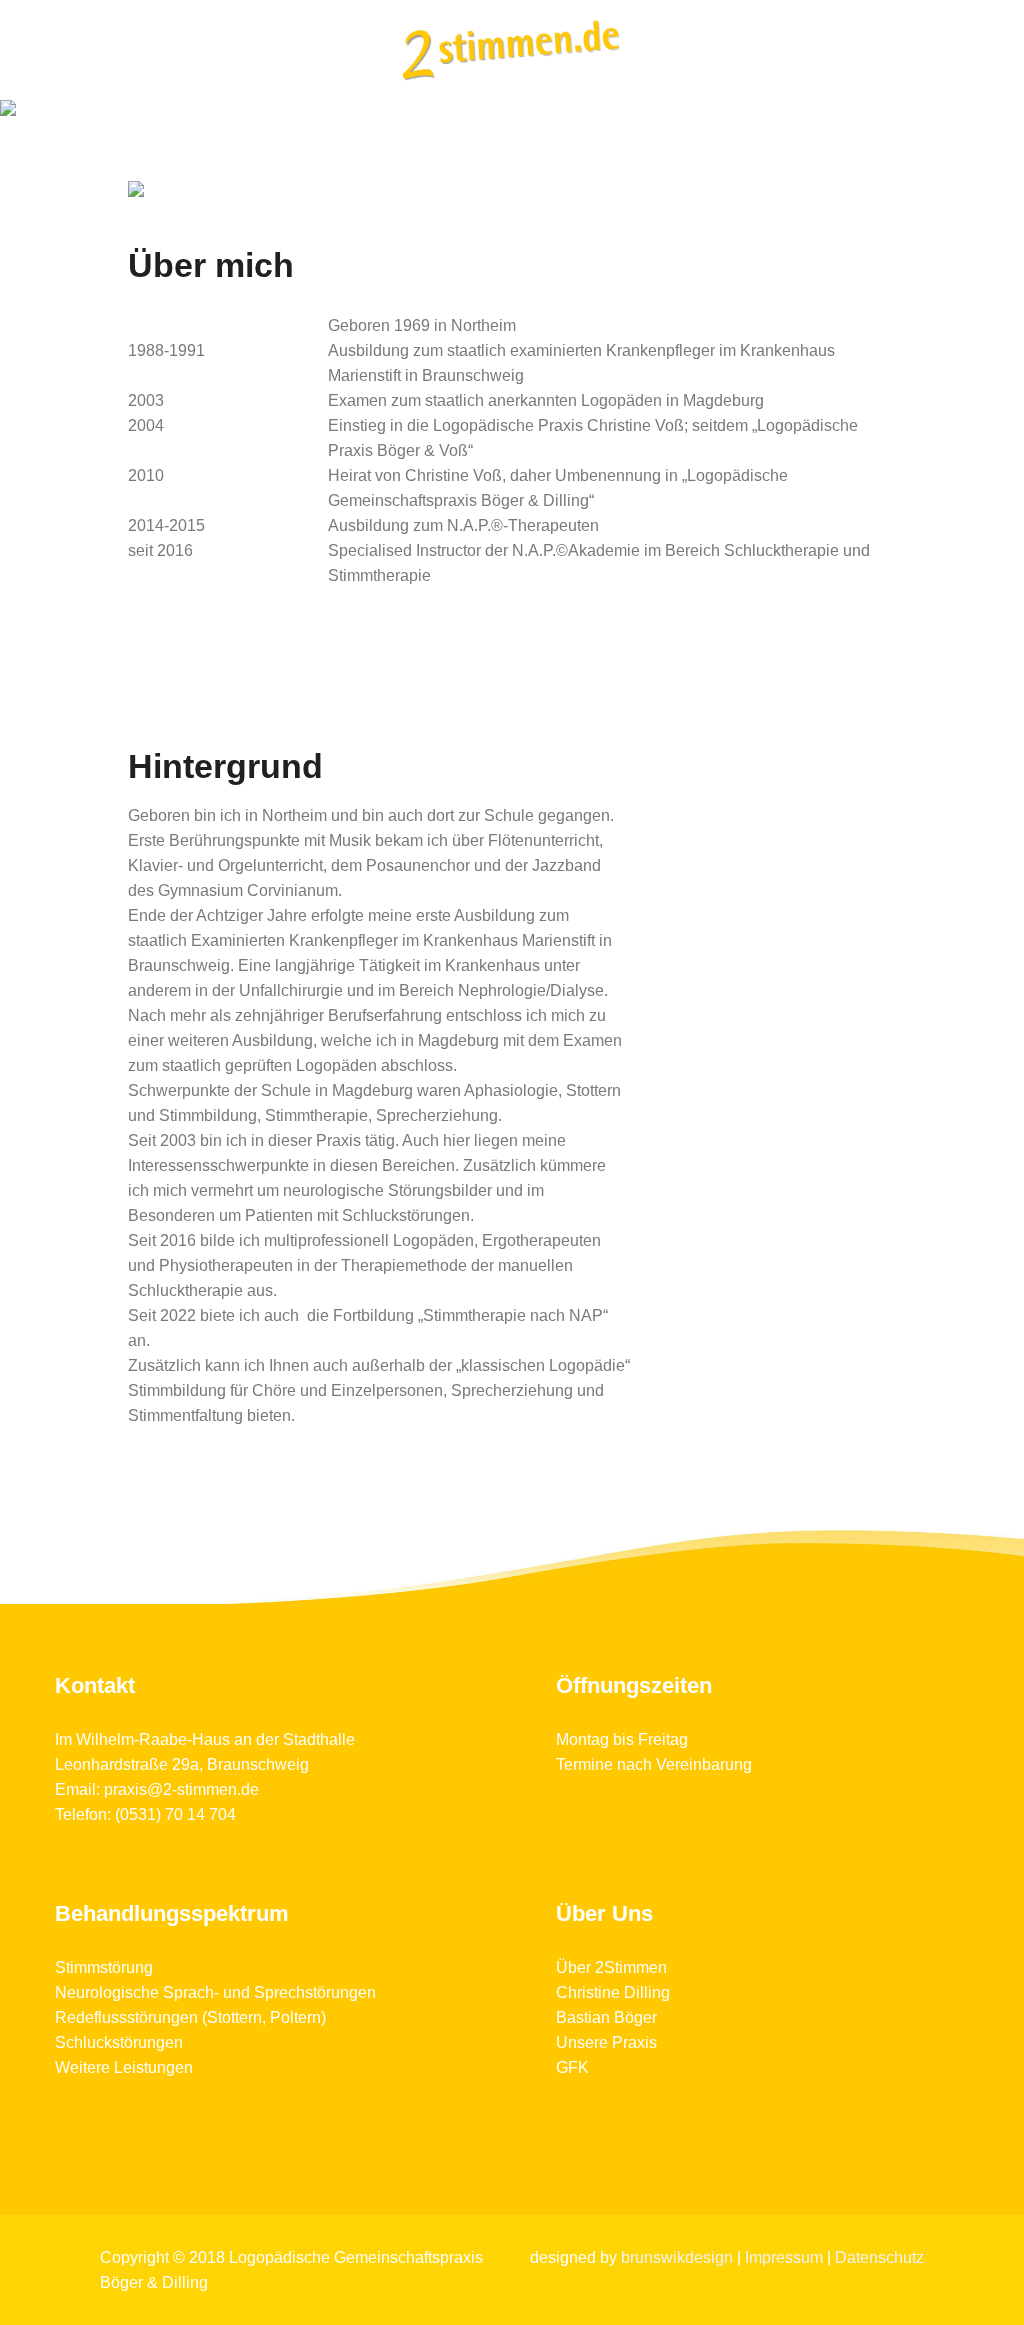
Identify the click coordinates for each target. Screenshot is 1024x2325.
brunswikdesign (677, 2257)
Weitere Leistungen (124, 2067)
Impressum (784, 2257)
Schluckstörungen (119, 2042)
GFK (572, 2067)
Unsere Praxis (606, 2042)
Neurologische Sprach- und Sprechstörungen (215, 1992)
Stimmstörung (104, 1967)
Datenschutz (879, 2257)
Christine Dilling (613, 1992)
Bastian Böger (606, 2017)
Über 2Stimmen (611, 1967)
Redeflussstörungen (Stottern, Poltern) (190, 2017)
